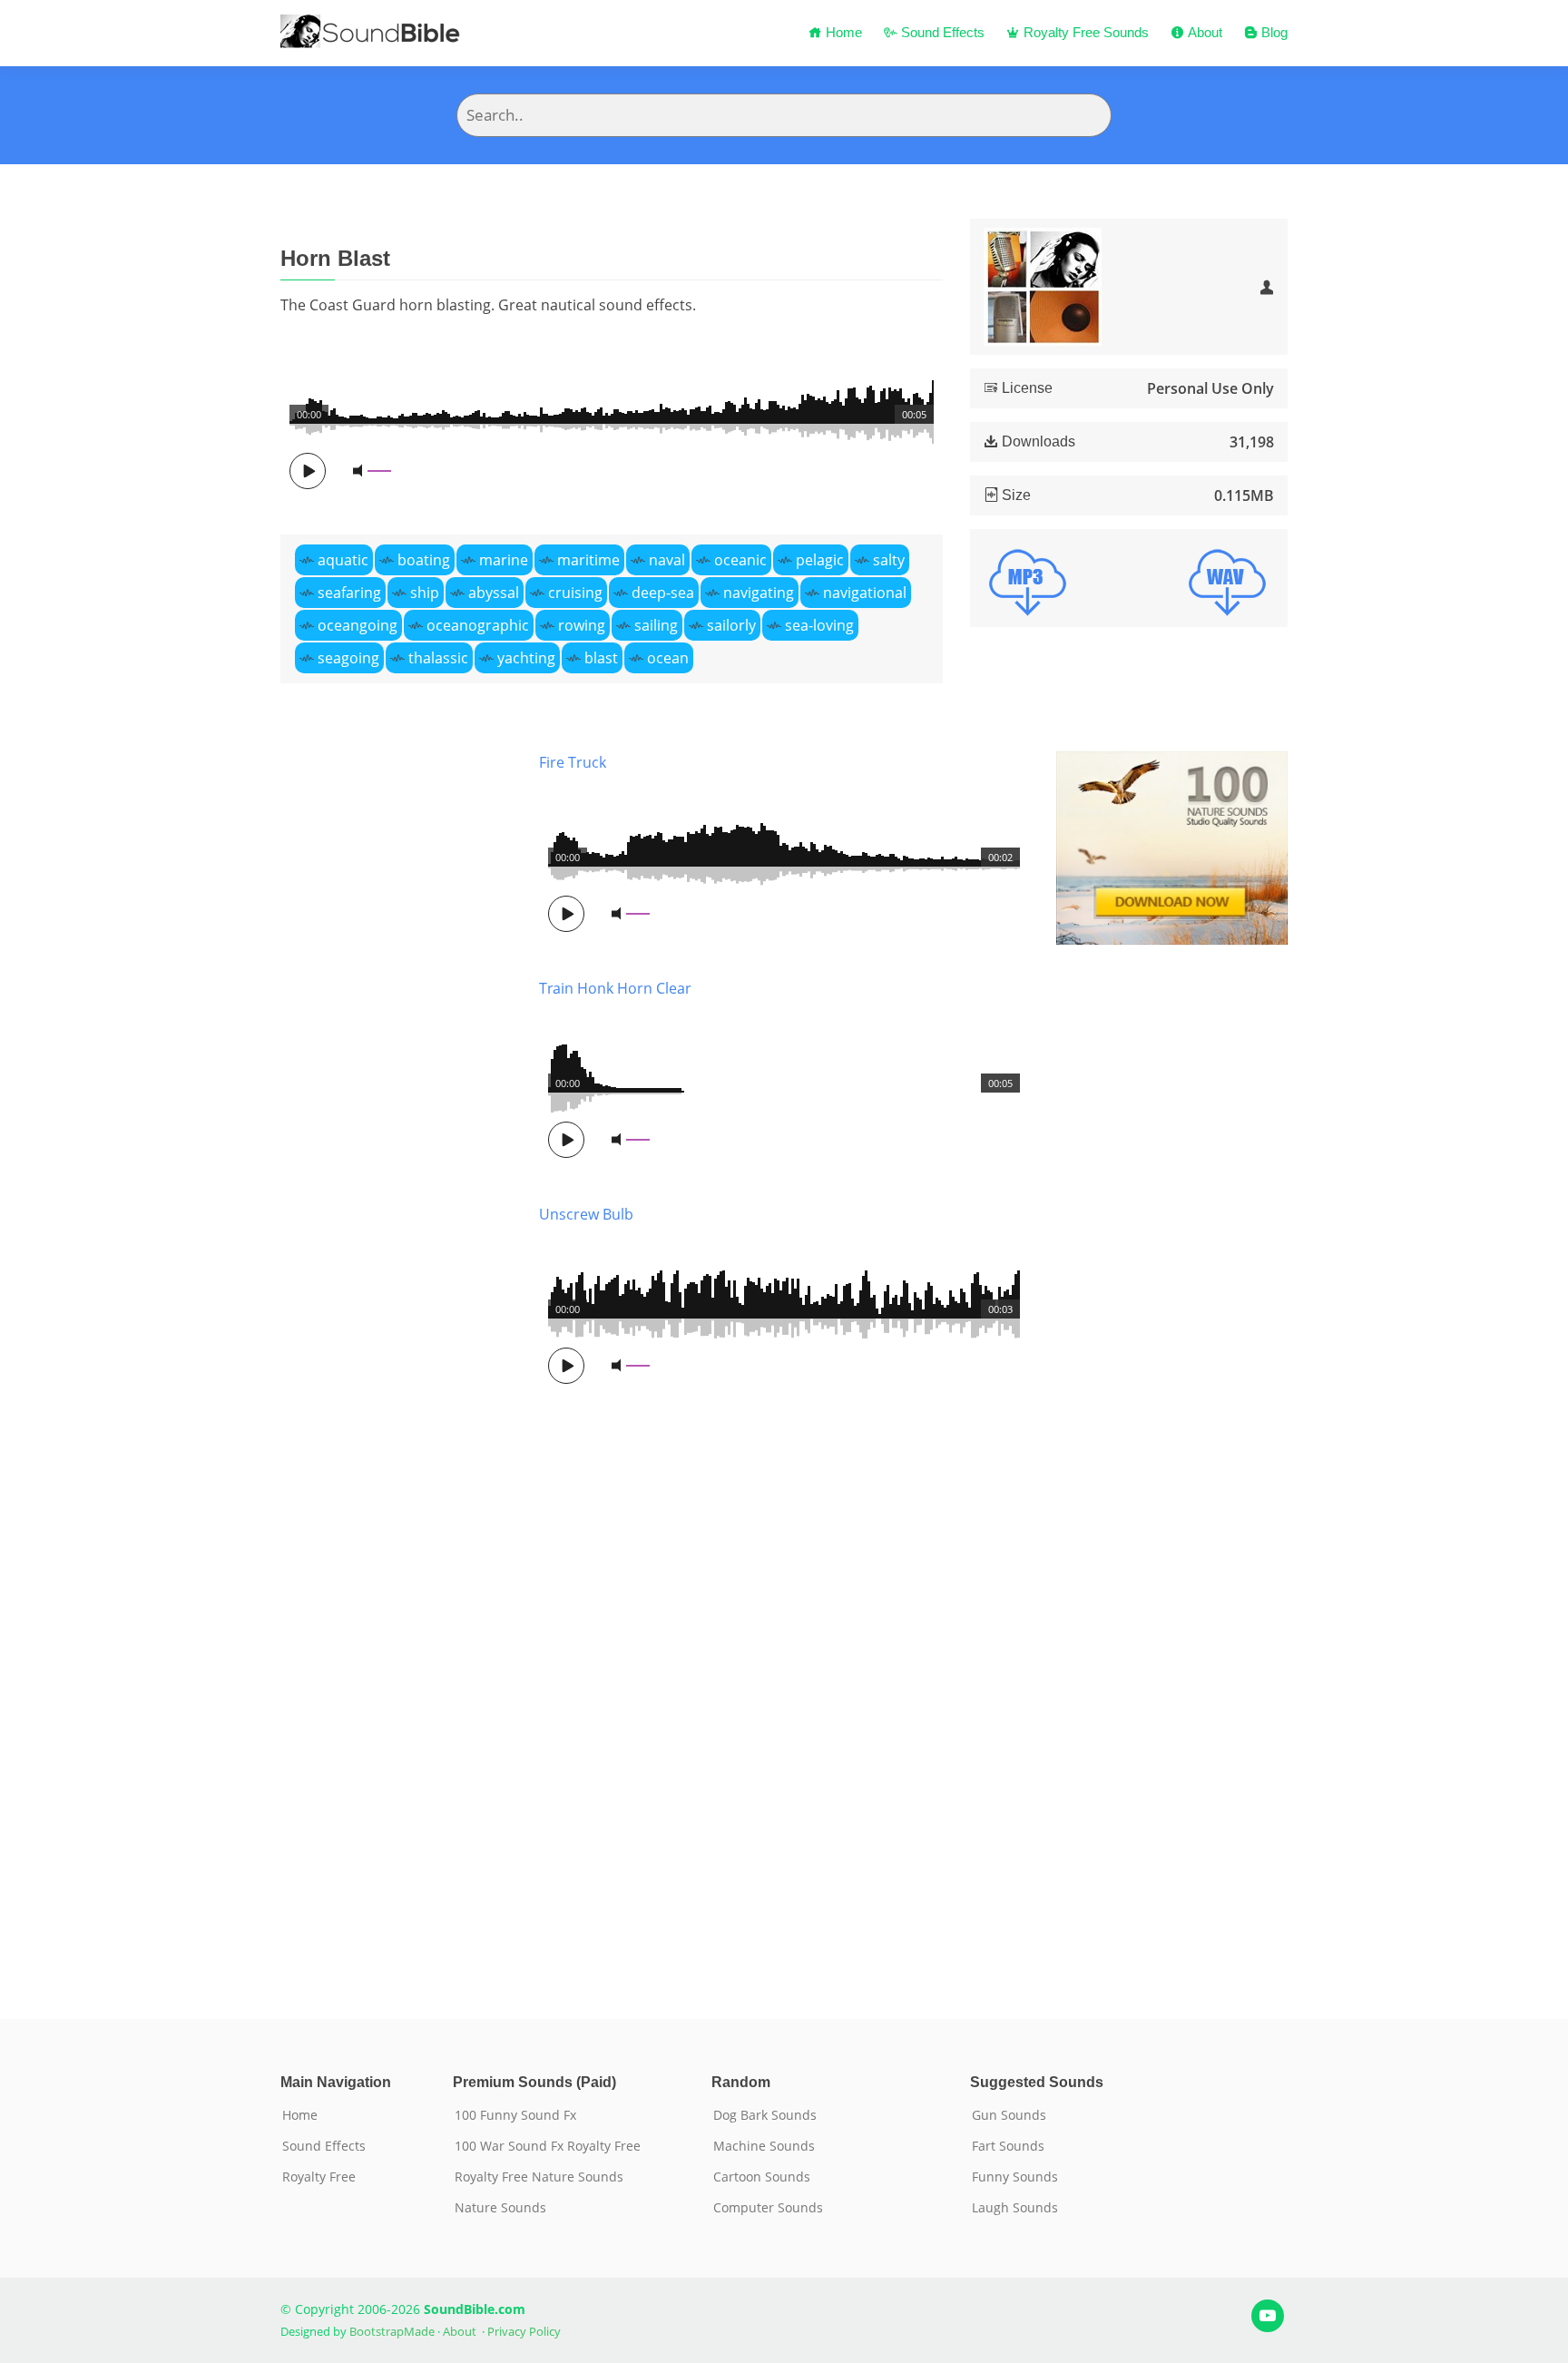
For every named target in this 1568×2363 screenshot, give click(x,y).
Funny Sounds (1015, 2177)
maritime (588, 560)
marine (504, 560)
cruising (575, 593)
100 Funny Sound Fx (515, 2115)
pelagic (820, 560)
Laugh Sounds (1015, 2208)
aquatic (343, 560)
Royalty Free (319, 2177)
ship (425, 593)
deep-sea (663, 593)
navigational (865, 593)
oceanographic (478, 625)
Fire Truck (573, 762)
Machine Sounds (764, 2146)
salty (889, 560)
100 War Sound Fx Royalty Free (548, 2146)
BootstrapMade (392, 2331)
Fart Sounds (1008, 2146)
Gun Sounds (1009, 2115)
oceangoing (358, 625)
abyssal (494, 593)
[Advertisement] (396, 1358)
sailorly (731, 625)
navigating (759, 593)
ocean (668, 658)
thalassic (438, 658)
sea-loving (819, 625)
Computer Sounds (768, 2208)
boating (424, 560)
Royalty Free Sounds (1084, 32)
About (1203, 32)
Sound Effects (941, 32)
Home (842, 32)
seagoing (348, 658)
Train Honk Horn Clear (615, 988)
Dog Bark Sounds (765, 2115)
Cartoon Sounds (762, 2177)
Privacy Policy (524, 2331)
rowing (582, 625)
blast (601, 658)
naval (667, 560)
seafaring (349, 593)
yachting (526, 658)
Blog (1273, 32)
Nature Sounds (500, 2208)
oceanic (740, 560)
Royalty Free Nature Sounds (539, 2177)
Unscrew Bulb (586, 1214)
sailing (656, 625)
